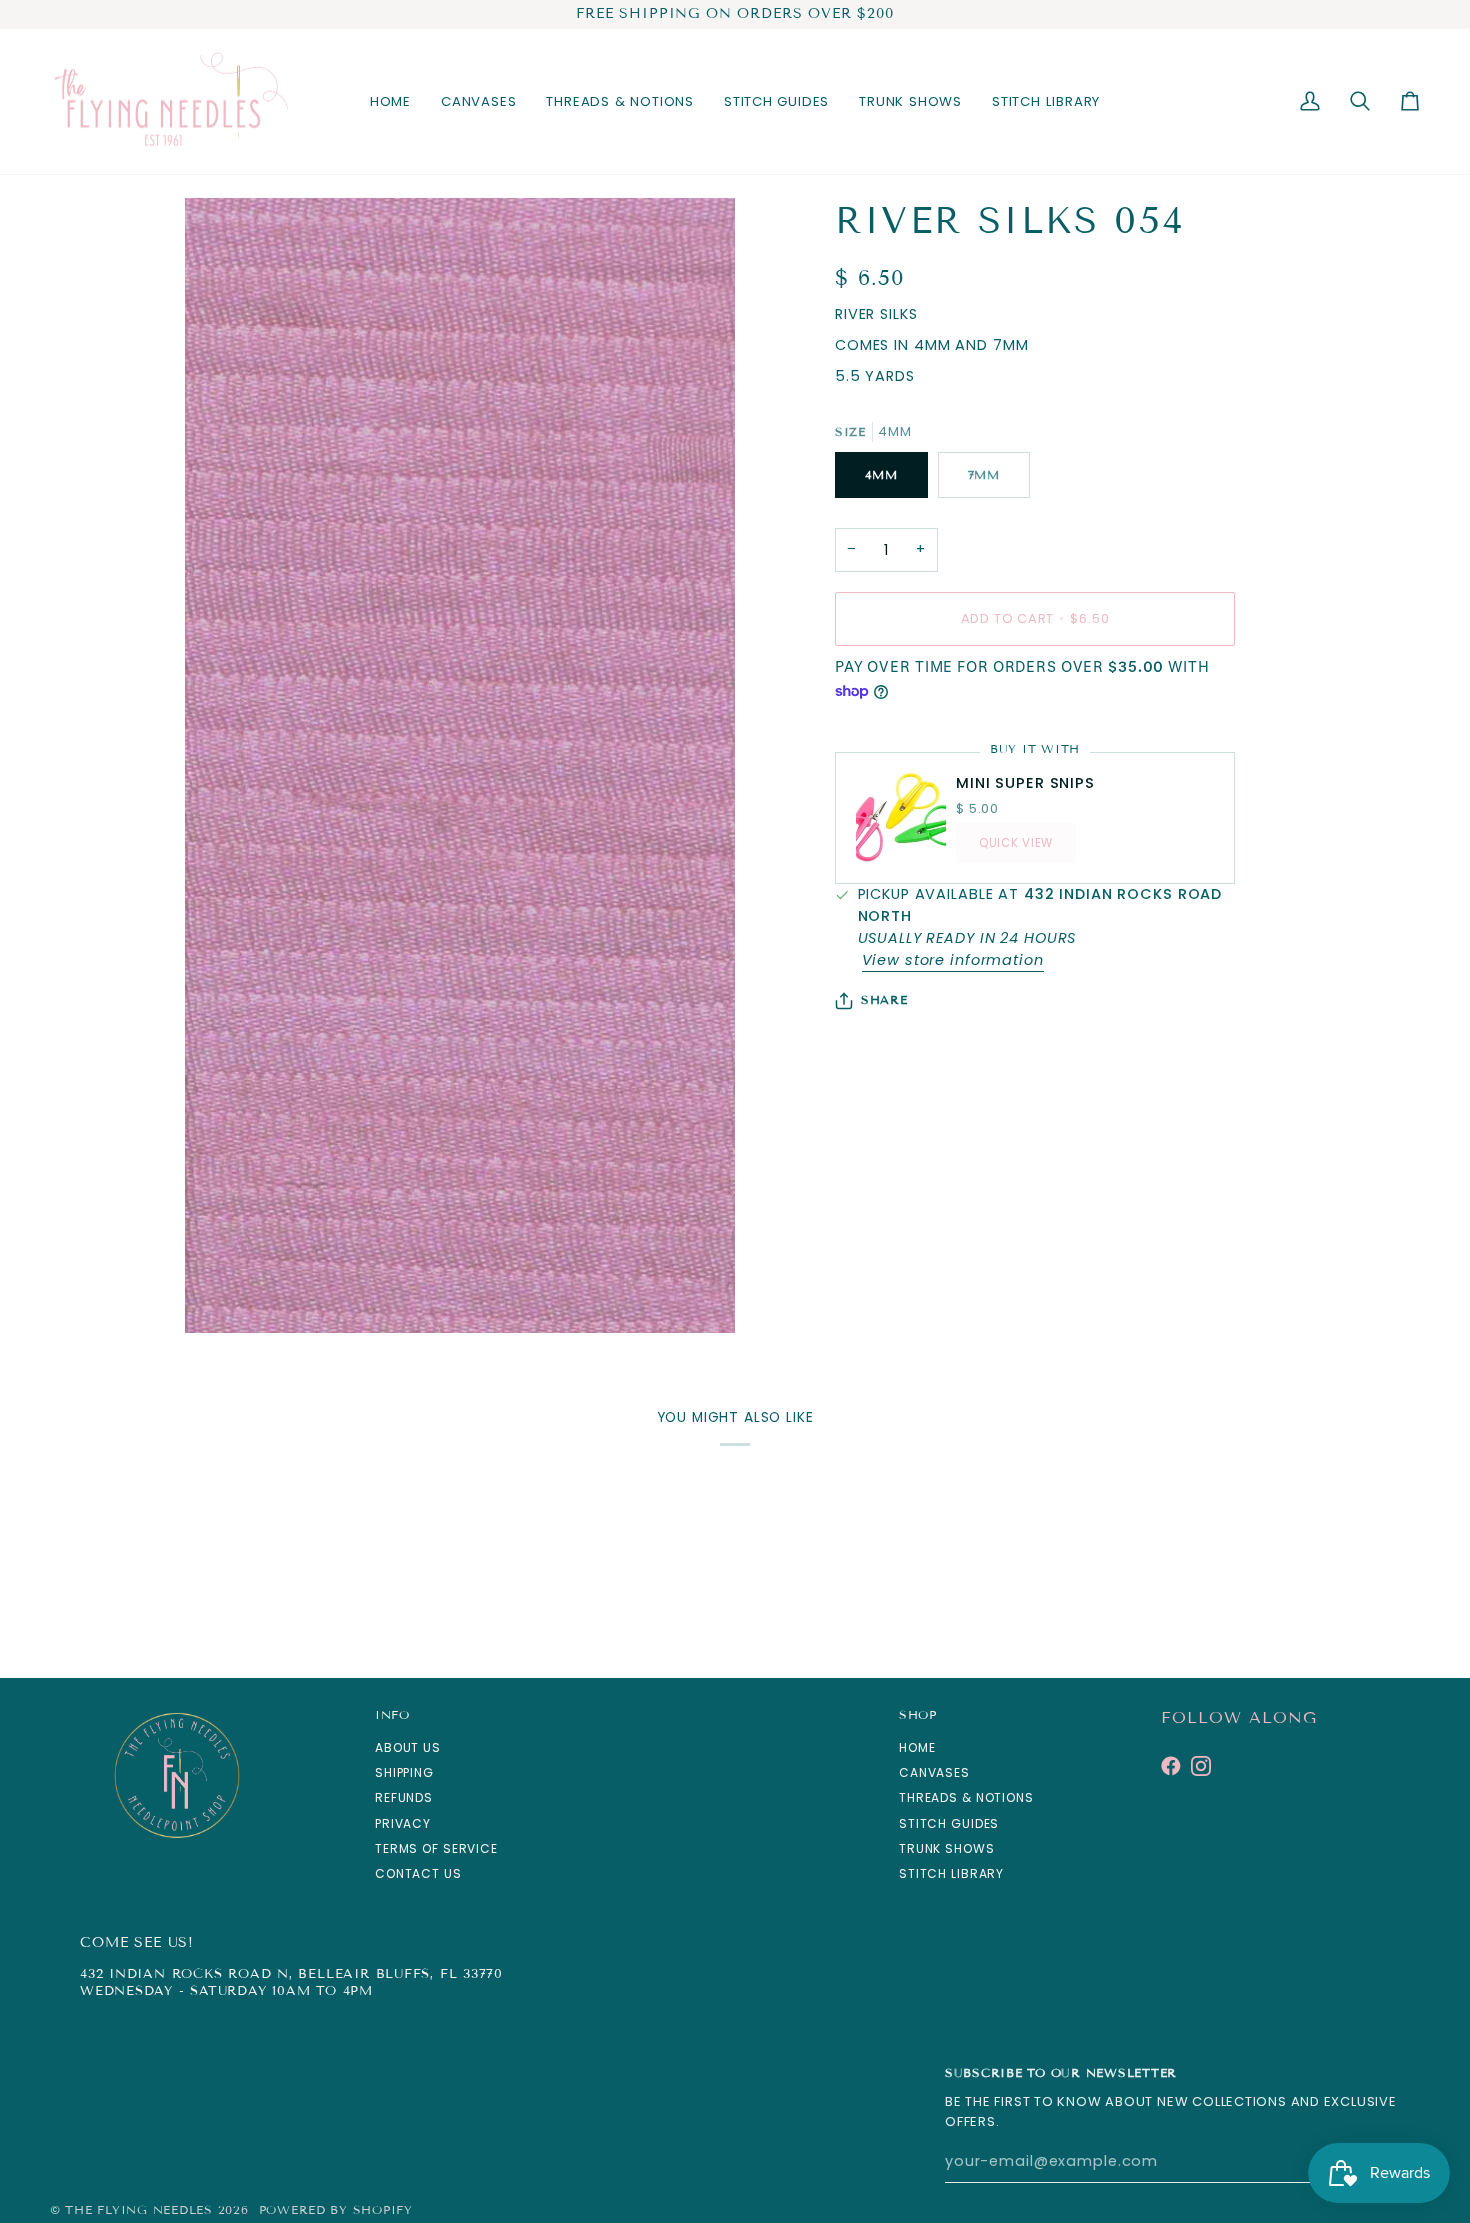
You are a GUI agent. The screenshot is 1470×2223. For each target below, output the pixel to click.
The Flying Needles (138, 2209)
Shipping (404, 1772)
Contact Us (418, 1873)
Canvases (934, 1772)
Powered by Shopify (336, 2209)
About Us (408, 1747)
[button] (478, 102)
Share (884, 999)
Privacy (403, 1823)
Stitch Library (951, 1873)
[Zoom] (222, 1295)
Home (917, 1747)
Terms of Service (436, 1848)
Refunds (404, 1797)
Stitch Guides (949, 1823)
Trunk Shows (947, 1848)
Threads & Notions (966, 1797)
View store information (953, 960)
